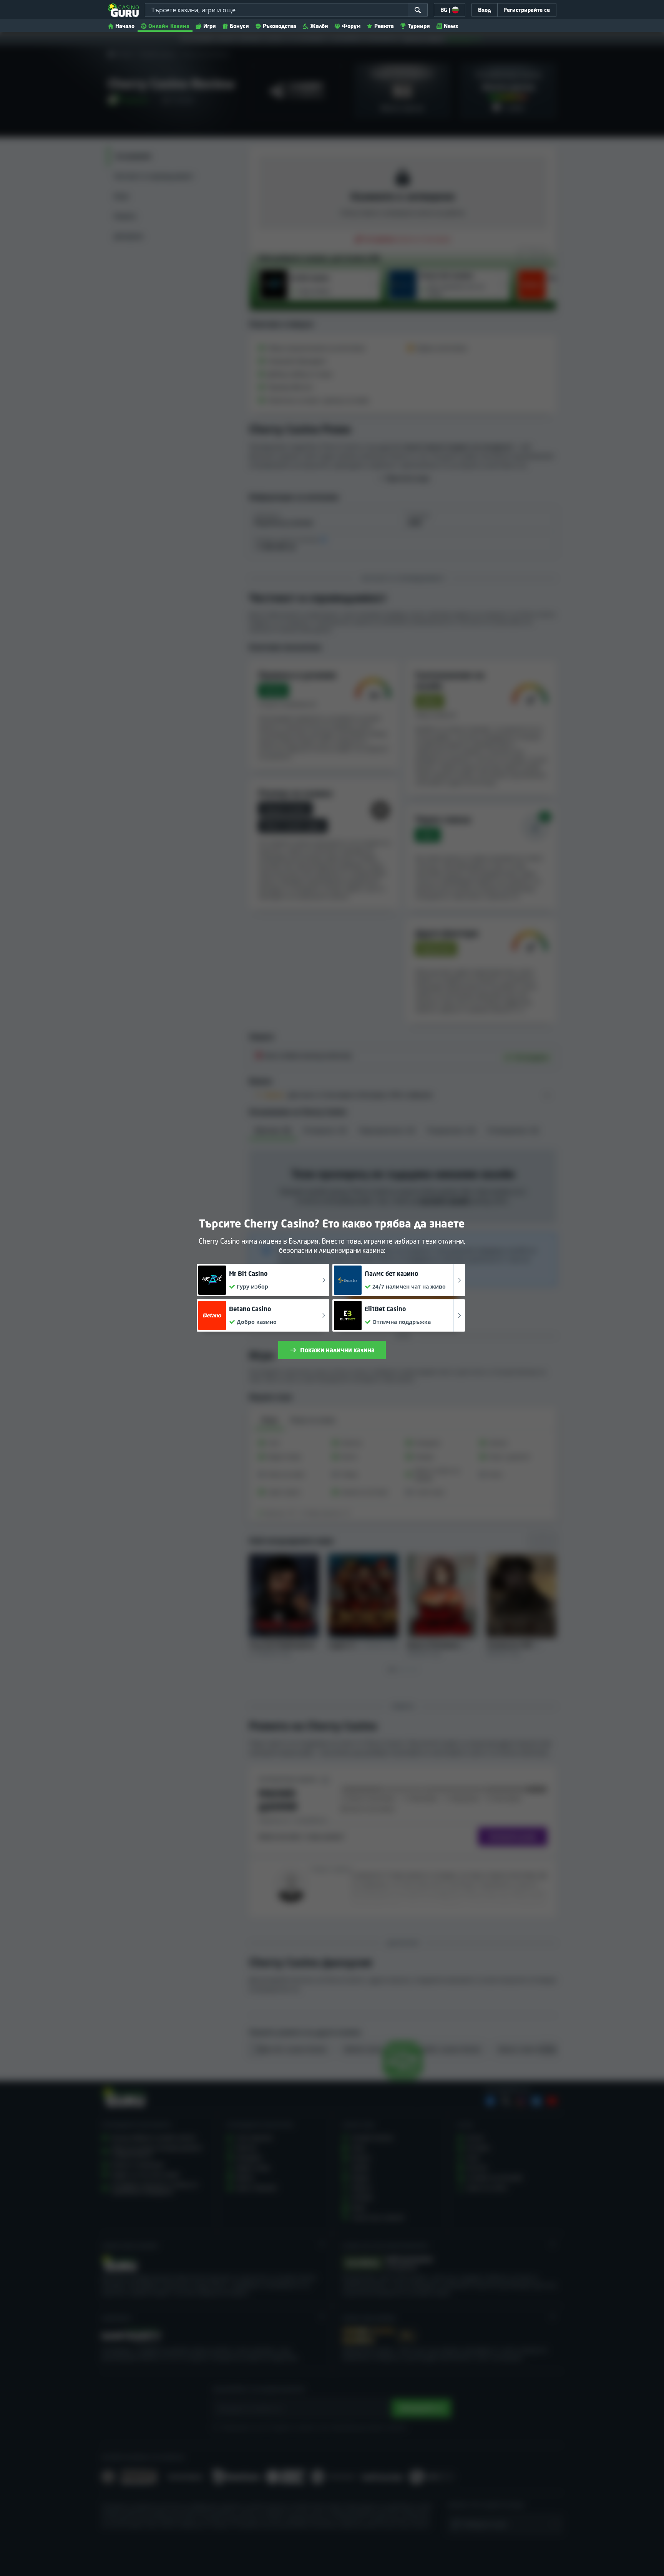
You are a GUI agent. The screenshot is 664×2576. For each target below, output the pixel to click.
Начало (125, 26)
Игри (210, 26)
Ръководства (280, 26)
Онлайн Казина (169, 26)
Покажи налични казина (337, 1350)
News (451, 26)
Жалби (319, 26)
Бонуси (239, 26)
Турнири (419, 26)
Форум (351, 26)
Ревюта (384, 26)
